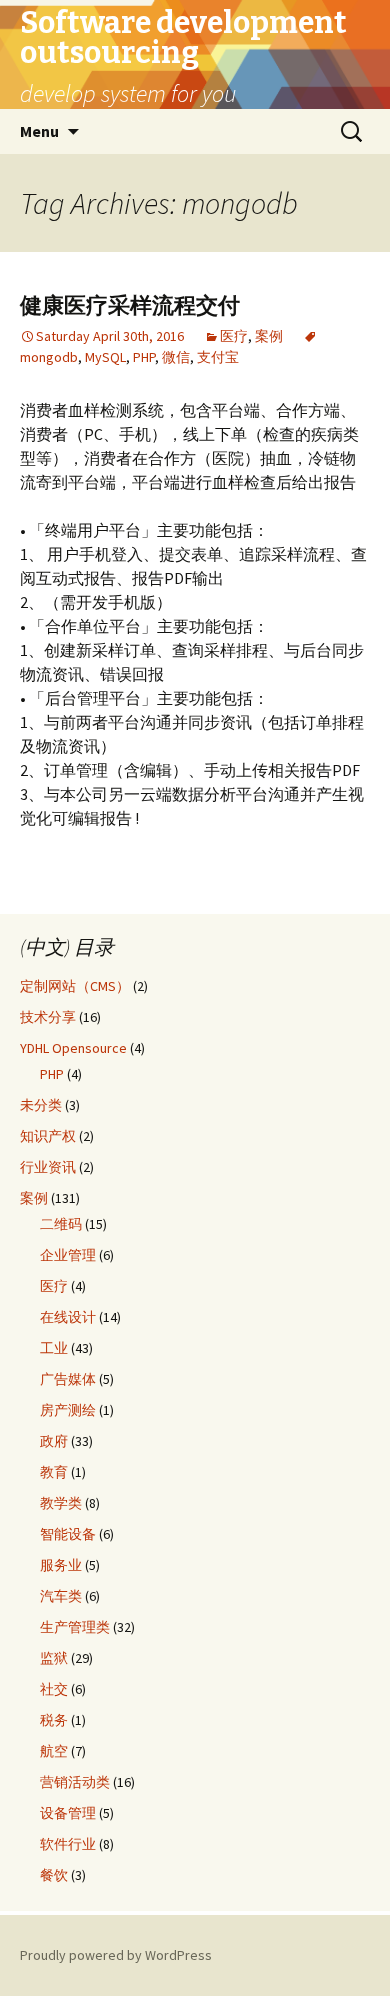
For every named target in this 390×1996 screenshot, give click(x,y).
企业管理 (68, 1255)
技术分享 (48, 1017)
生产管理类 (75, 1627)
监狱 (54, 1658)
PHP (144, 357)
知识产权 (48, 1136)
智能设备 (68, 1534)
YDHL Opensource (73, 1048)
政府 (54, 1441)
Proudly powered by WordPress (116, 1955)
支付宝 (218, 357)
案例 (269, 336)
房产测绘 (68, 1410)
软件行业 (68, 1844)
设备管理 (68, 1813)
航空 (54, 1751)
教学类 (61, 1503)
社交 (54, 1689)
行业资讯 (48, 1167)
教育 (54, 1472)
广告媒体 (68, 1379)
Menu (39, 131)
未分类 (41, 1105)
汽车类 (61, 1596)
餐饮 (54, 1875)
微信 (176, 357)
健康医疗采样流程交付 (130, 305)
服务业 (61, 1565)
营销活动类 (75, 1782)
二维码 (61, 1224)
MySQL (105, 357)
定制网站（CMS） (75, 986)
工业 (54, 1348)
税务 (54, 1720)
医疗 (234, 336)
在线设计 (68, 1317)
